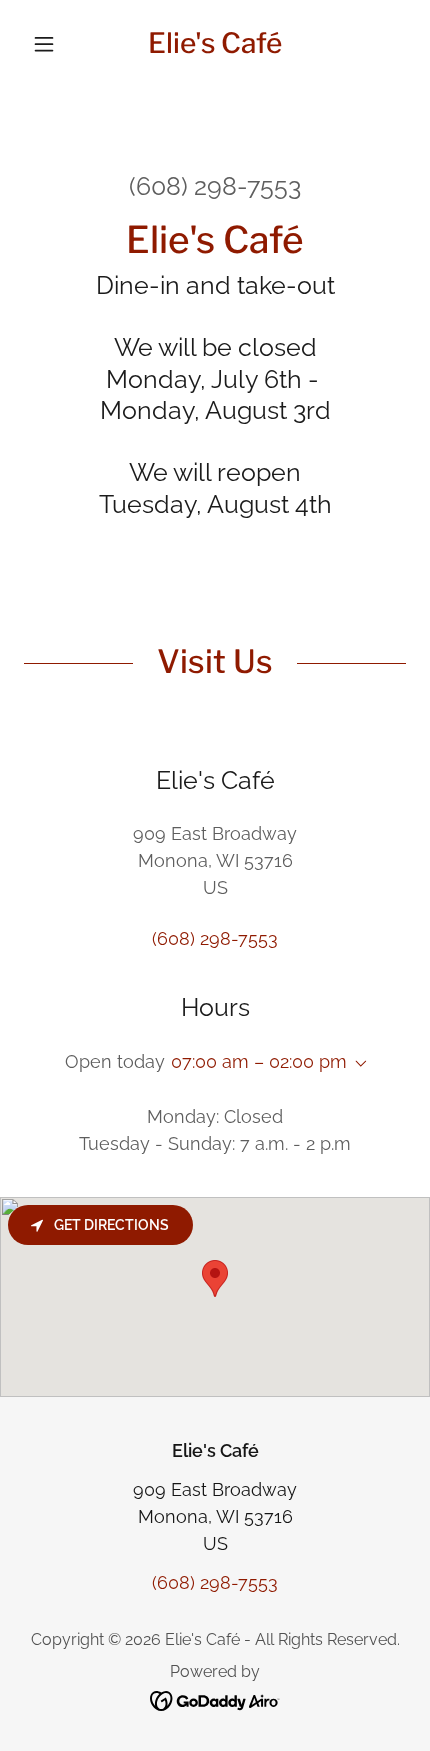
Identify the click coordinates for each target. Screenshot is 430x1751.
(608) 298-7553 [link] (215, 186)
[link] (214, 44)
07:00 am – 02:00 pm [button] (259, 1061)
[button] (52, 44)
